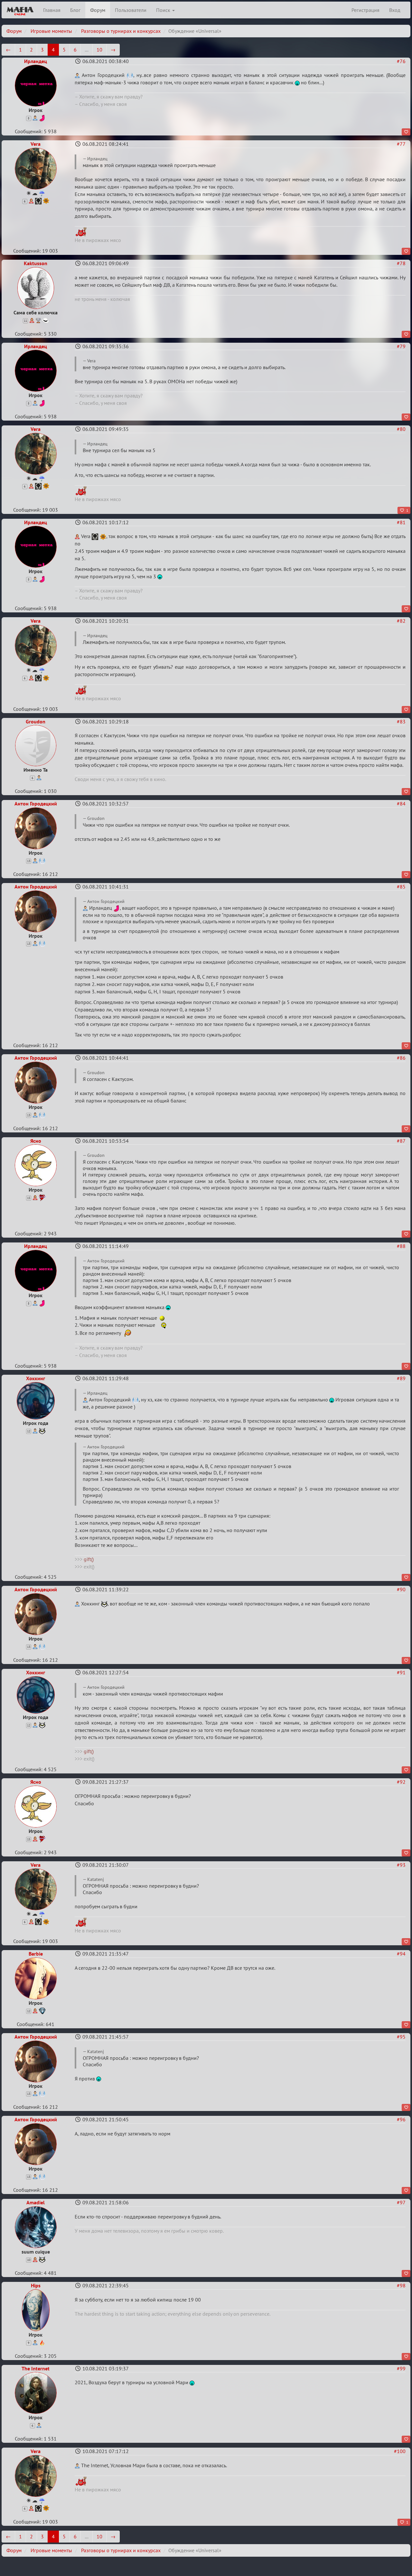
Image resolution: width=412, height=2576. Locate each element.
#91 (401, 1672)
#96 (401, 2119)
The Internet (36, 2368)
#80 (401, 429)
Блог (75, 10)
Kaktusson (36, 263)
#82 (401, 621)
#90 (401, 1589)
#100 (400, 2451)
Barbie (36, 1954)
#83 (401, 721)
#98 (401, 2285)
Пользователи (131, 10)
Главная (52, 10)
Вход (395, 10)
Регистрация (365, 10)
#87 (401, 1141)
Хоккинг (36, 1378)
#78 (401, 263)
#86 (401, 1058)
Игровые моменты (51, 31)
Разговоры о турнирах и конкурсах (121, 31)
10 (99, 50)
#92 (401, 1782)
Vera (36, 144)
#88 (401, 1246)
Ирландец (36, 61)
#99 (401, 2368)
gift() (89, 1559)
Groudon (36, 721)
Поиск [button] (164, 10)
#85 (401, 887)
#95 (401, 2037)
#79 (401, 346)
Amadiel (36, 2202)
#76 (401, 61)
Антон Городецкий (36, 804)
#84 (401, 804)
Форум (98, 10)
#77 (401, 144)
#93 (401, 1865)
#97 (401, 2202)
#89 (401, 1378)
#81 (401, 522)
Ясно (36, 1141)
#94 (401, 1954)
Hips (36, 2285)
